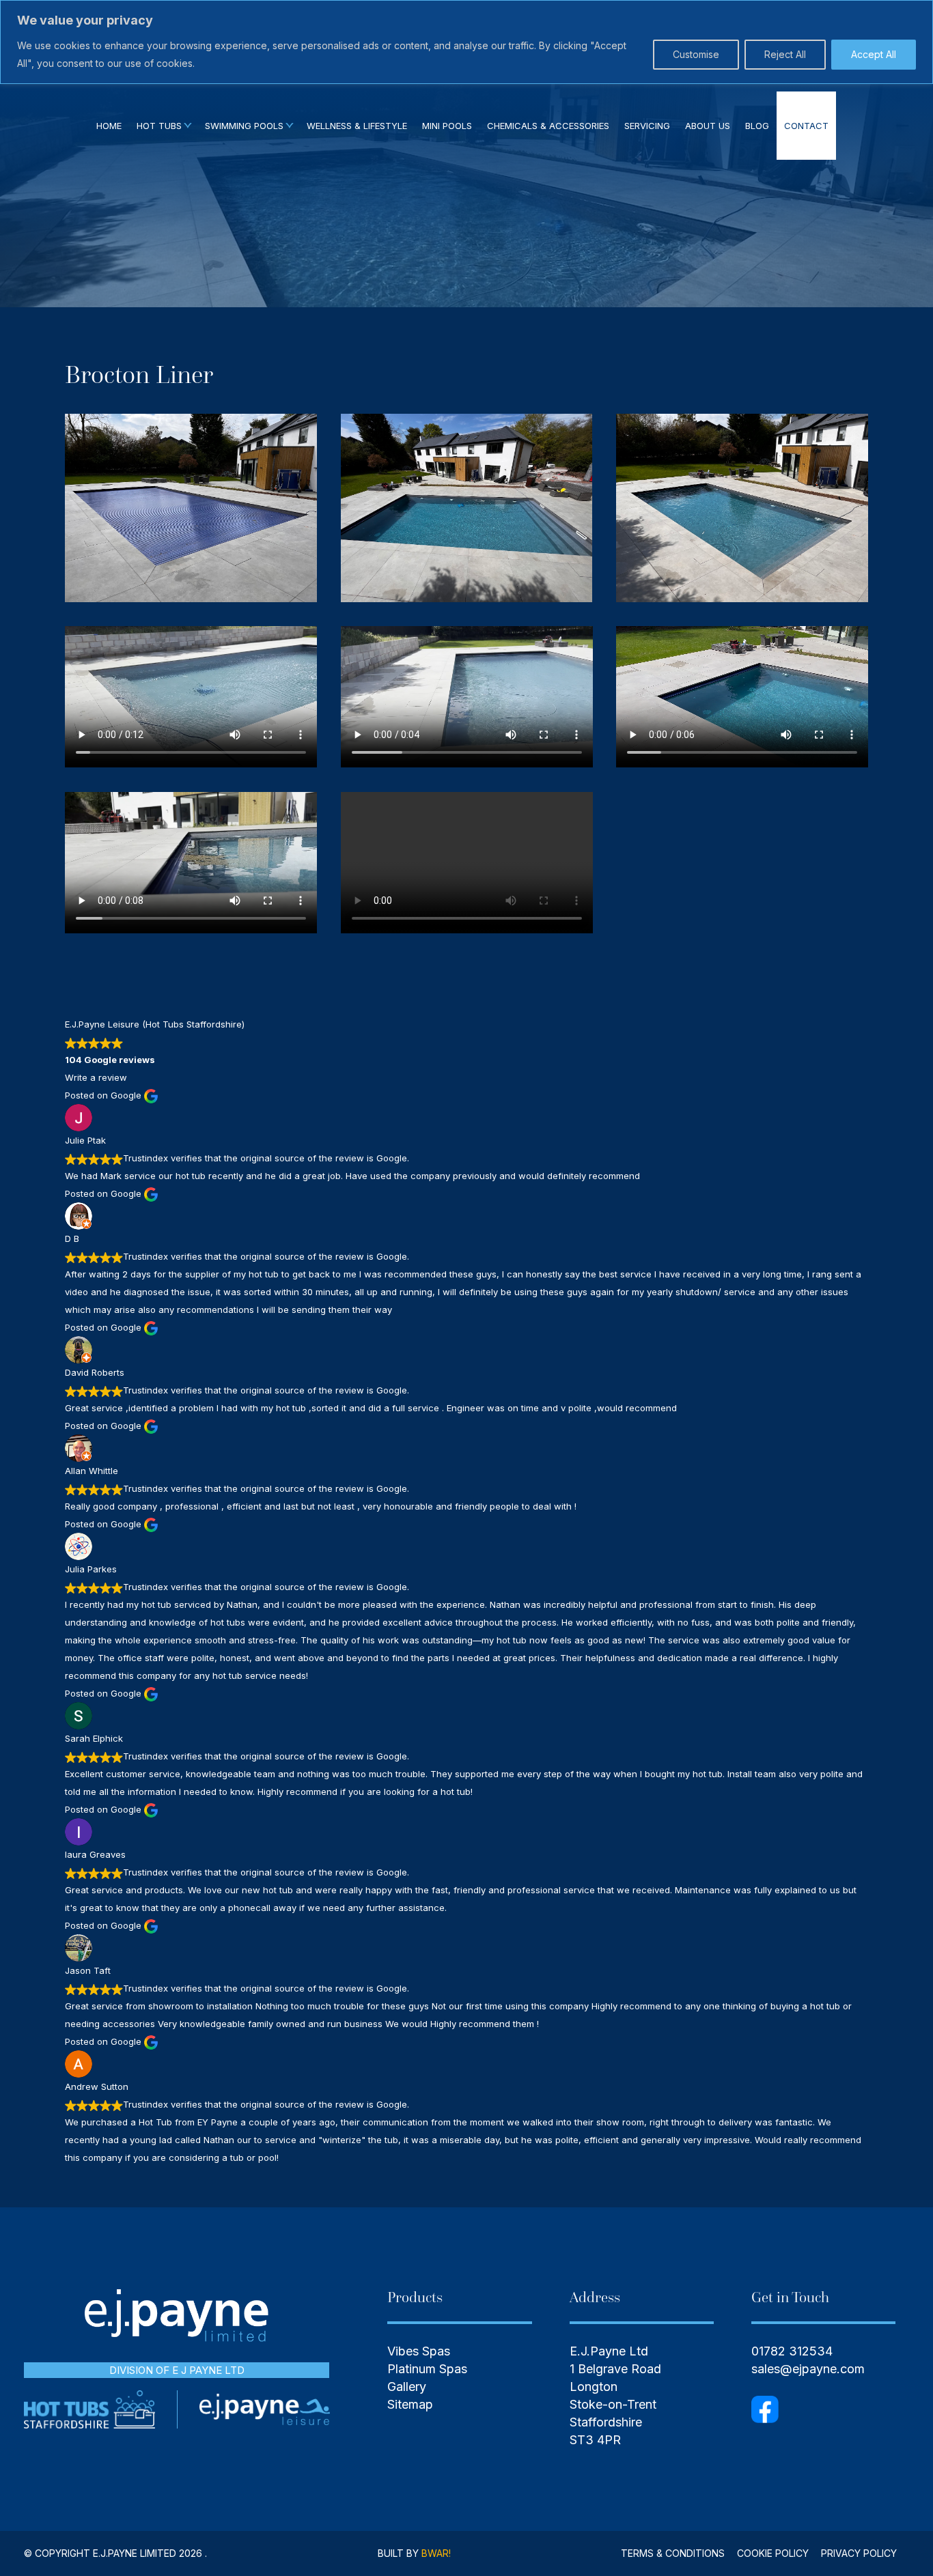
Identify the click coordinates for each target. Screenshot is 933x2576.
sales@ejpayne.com (808, 2369)
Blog (757, 126)
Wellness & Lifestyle (357, 126)
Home (109, 126)
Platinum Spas (427, 2369)
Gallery (407, 2387)
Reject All (785, 54)
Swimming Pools (244, 126)
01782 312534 (792, 2351)
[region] (466, 42)
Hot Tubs (159, 126)
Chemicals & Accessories (548, 126)
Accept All (874, 54)
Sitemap (410, 2404)
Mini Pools (447, 126)
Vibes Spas (419, 2351)
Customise (696, 54)
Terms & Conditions (673, 2553)
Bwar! (436, 2553)
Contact (806, 126)
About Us (708, 126)
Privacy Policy (859, 2553)
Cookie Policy (773, 2553)
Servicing (647, 126)
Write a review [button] (96, 1077)
